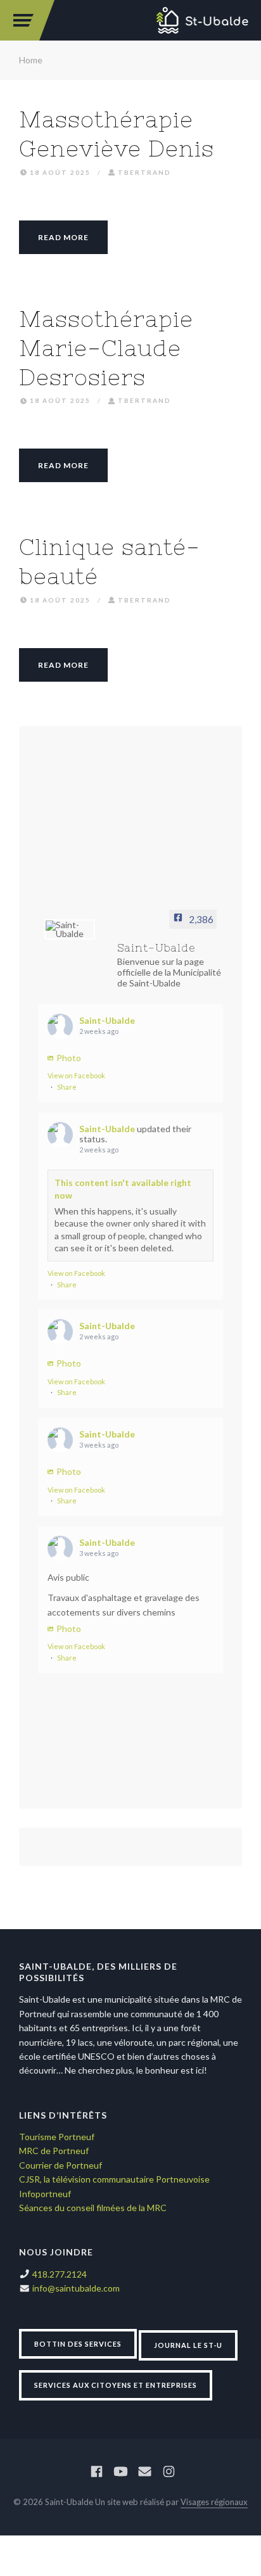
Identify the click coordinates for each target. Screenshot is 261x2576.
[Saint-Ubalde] (203, 20)
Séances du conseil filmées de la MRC (93, 2208)
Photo (69, 1058)
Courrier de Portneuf (60, 2165)
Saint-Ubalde (107, 1020)
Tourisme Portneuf (57, 2137)
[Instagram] (169, 2472)
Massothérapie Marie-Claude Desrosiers (106, 348)
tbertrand (144, 172)
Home (31, 60)
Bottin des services (78, 2344)
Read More (63, 237)
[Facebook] (97, 2472)
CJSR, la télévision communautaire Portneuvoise (114, 2179)
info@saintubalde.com (76, 2288)
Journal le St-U (188, 2345)
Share (67, 1087)
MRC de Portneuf (54, 2151)
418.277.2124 (60, 2274)
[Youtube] (121, 2472)
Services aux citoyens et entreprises (116, 2385)
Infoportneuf (45, 2194)
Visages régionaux (214, 2502)
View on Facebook (76, 1075)
